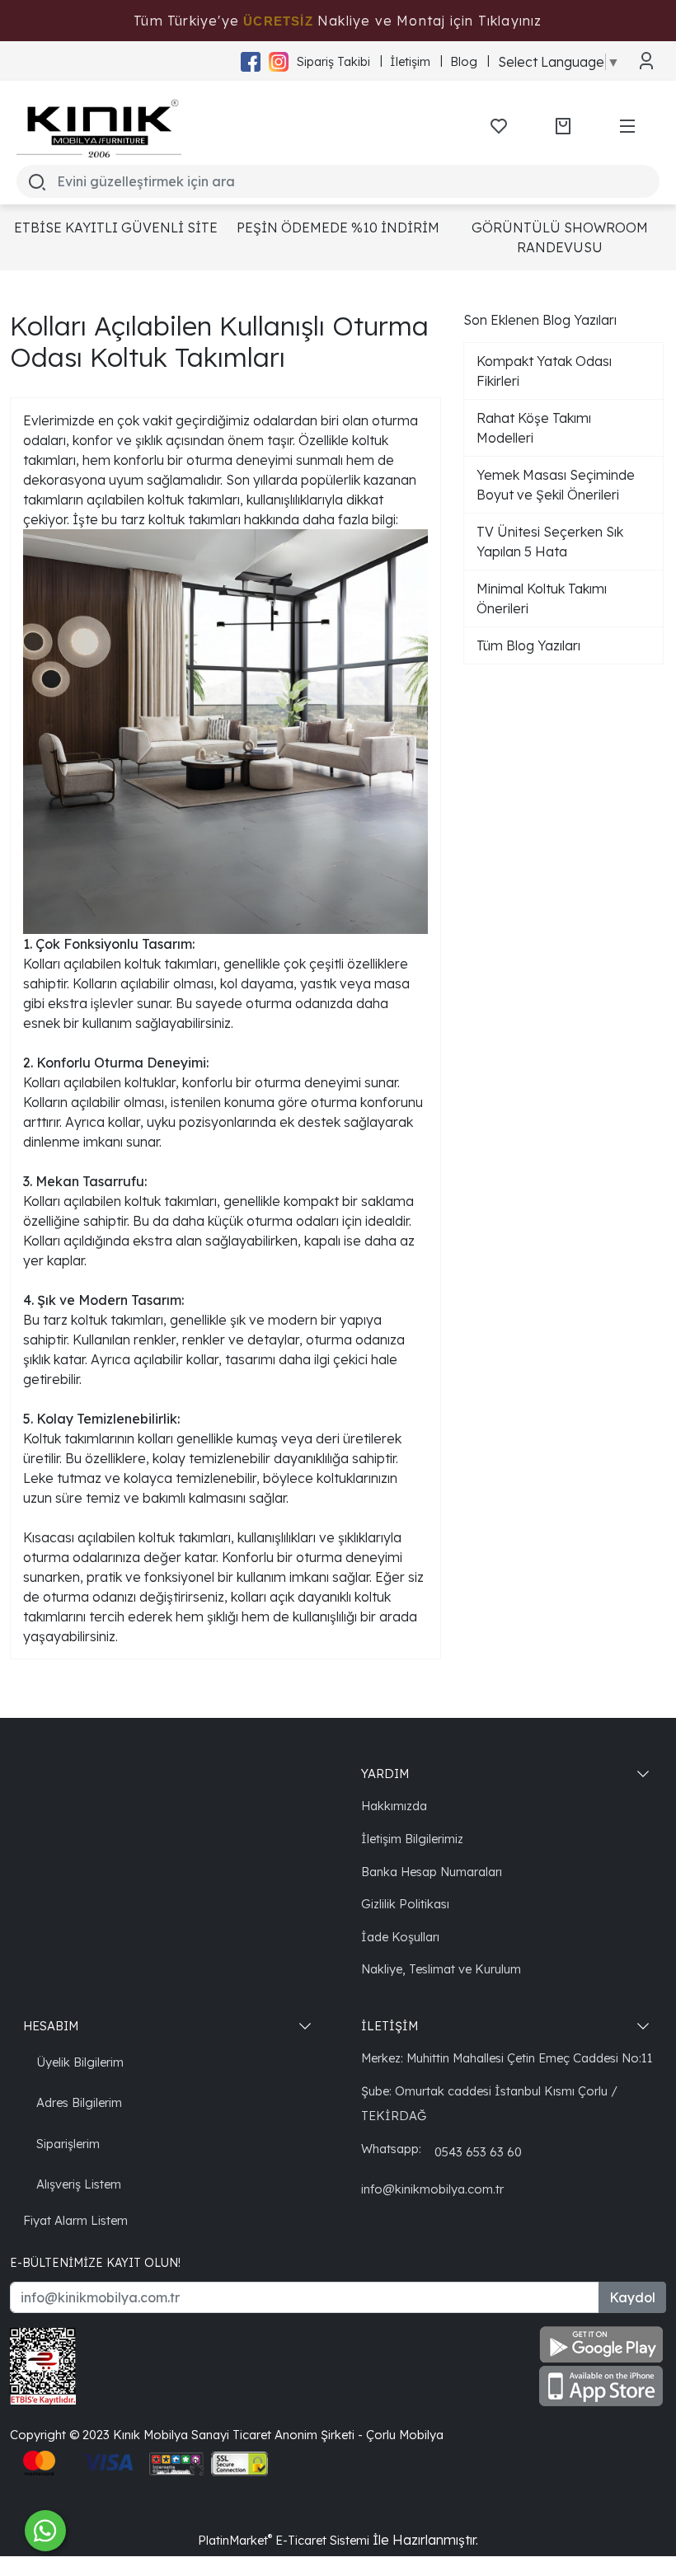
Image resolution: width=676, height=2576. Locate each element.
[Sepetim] (563, 126)
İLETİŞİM (390, 2026)
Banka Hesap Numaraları (432, 1872)
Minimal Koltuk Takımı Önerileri (542, 598)
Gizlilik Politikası (405, 1904)
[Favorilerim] (499, 126)
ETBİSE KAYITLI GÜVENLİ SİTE (116, 228)
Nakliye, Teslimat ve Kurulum (441, 1969)
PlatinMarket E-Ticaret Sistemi (284, 2540)
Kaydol (632, 2297)
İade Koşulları (400, 1937)
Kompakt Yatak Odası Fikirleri (544, 371)
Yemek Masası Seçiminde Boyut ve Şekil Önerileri (556, 485)
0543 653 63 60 (478, 2152)
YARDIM (385, 1774)
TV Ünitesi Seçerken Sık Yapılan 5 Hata (550, 542)
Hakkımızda (394, 1806)
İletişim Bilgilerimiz (412, 1839)
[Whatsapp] (45, 2531)
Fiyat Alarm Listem (75, 2220)
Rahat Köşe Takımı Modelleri (534, 428)
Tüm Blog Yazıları (528, 645)
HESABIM (51, 2026)
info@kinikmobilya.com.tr (432, 2189)
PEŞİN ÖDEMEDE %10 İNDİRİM (338, 228)
